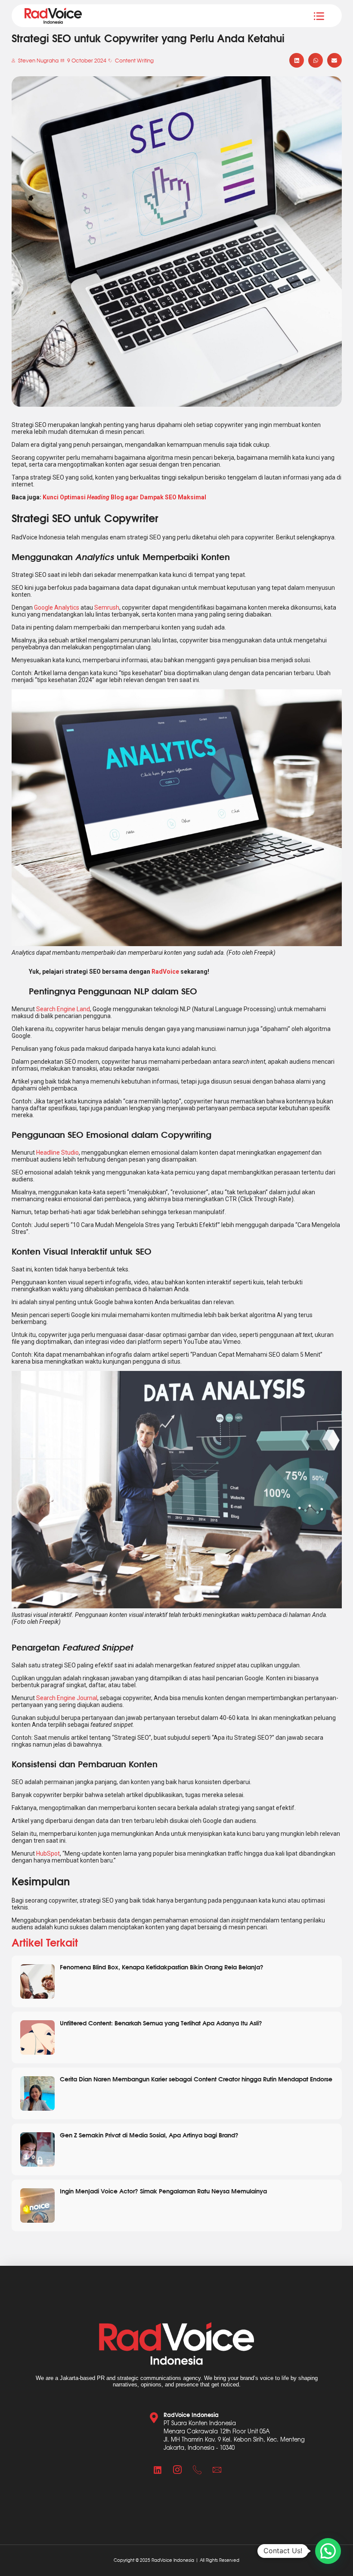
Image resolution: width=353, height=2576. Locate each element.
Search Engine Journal (67, 1698)
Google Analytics (57, 607)
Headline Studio (57, 1153)
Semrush (107, 607)
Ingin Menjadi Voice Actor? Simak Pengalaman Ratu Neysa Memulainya (163, 2191)
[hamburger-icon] (319, 16)
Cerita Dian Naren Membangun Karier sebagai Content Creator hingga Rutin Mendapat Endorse (196, 2079)
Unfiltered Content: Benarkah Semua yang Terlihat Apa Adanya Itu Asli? (161, 2023)
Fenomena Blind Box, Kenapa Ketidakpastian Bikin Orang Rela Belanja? (162, 1967)
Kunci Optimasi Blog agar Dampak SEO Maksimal (124, 497)
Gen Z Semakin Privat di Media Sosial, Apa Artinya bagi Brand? (149, 2135)
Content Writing (134, 60)
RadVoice (165, 972)
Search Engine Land (63, 1009)
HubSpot (48, 1853)
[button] (297, 60)
